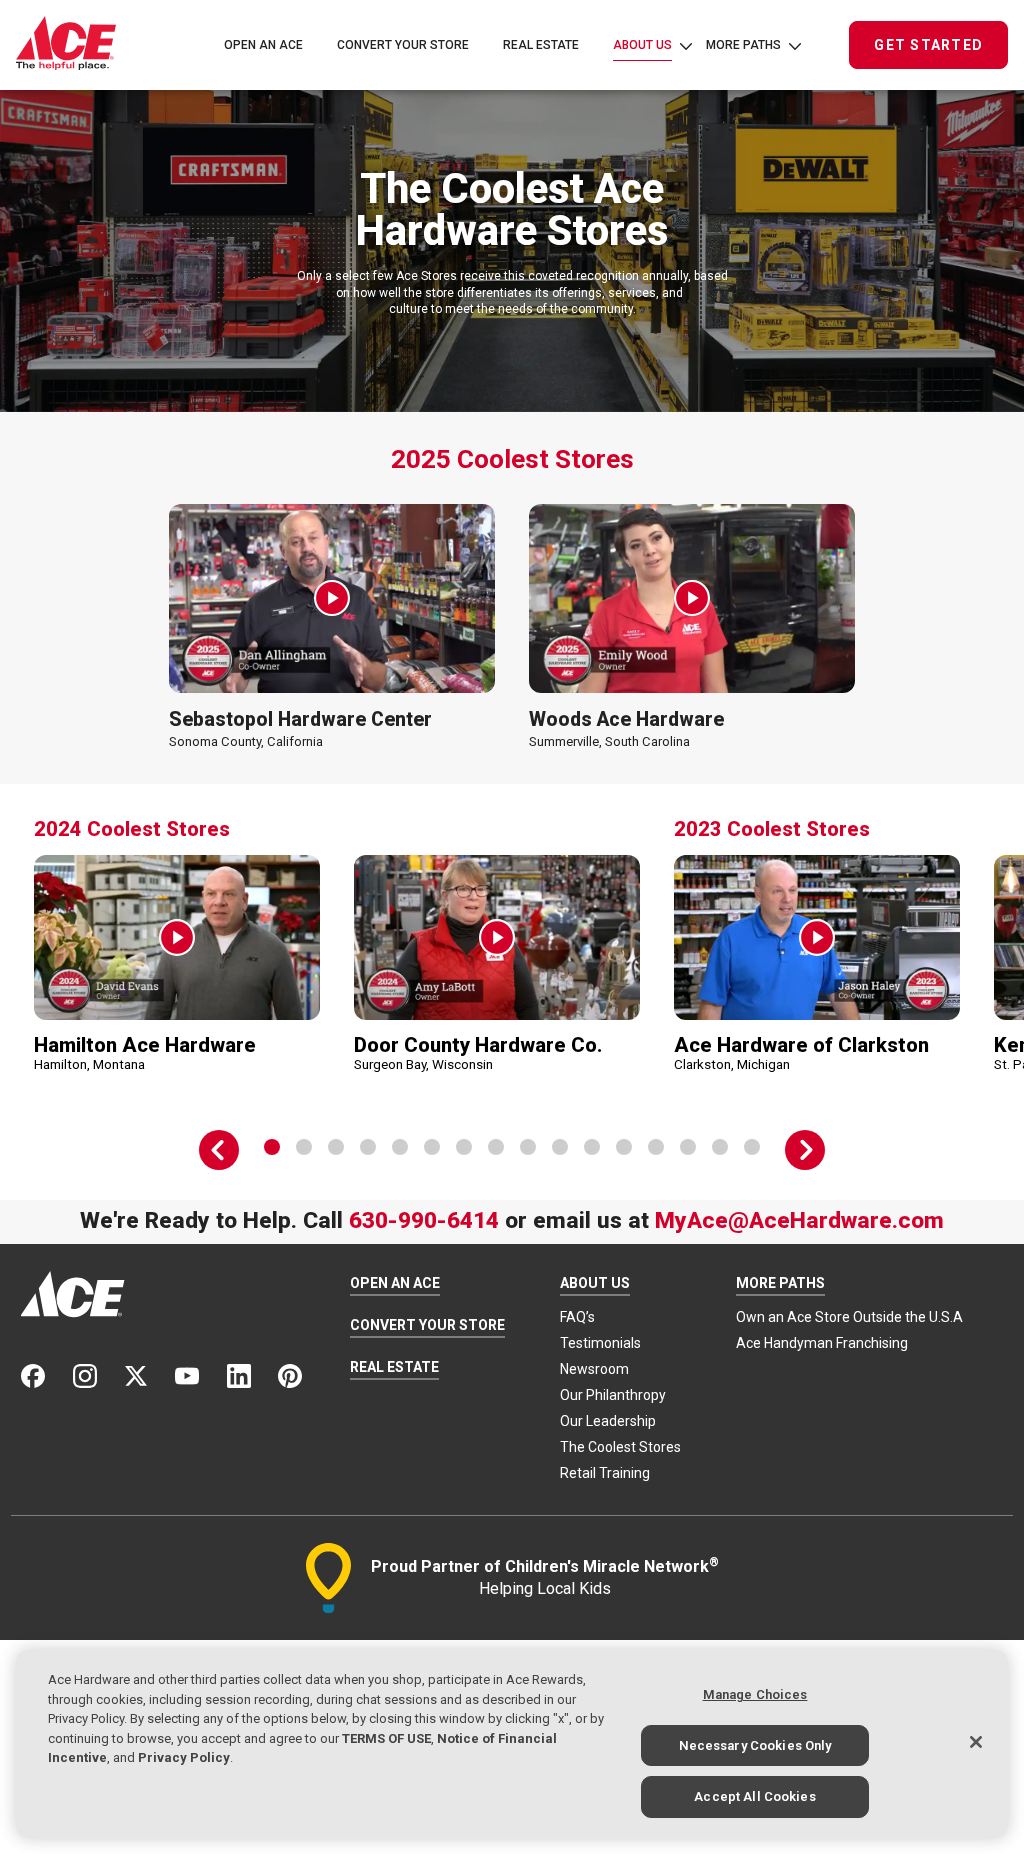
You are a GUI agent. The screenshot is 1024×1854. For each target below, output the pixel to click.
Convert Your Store (403, 45)
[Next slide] (805, 1150)
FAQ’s (577, 1317)
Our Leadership (608, 1421)
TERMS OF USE (386, 1738)
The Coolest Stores (620, 1447)
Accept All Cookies (754, 1796)
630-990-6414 (424, 1220)
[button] (332, 598)
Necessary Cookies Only (755, 1745)
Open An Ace (263, 45)
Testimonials (600, 1343)
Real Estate (541, 45)
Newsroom (594, 1369)
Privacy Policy (184, 1757)
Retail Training (605, 1473)
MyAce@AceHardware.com (799, 1220)
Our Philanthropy (613, 1395)
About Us (642, 45)
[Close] (976, 1742)
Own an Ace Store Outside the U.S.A (849, 1317)
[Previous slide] (219, 1150)
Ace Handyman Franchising (822, 1343)
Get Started (928, 45)
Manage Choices (755, 1694)
